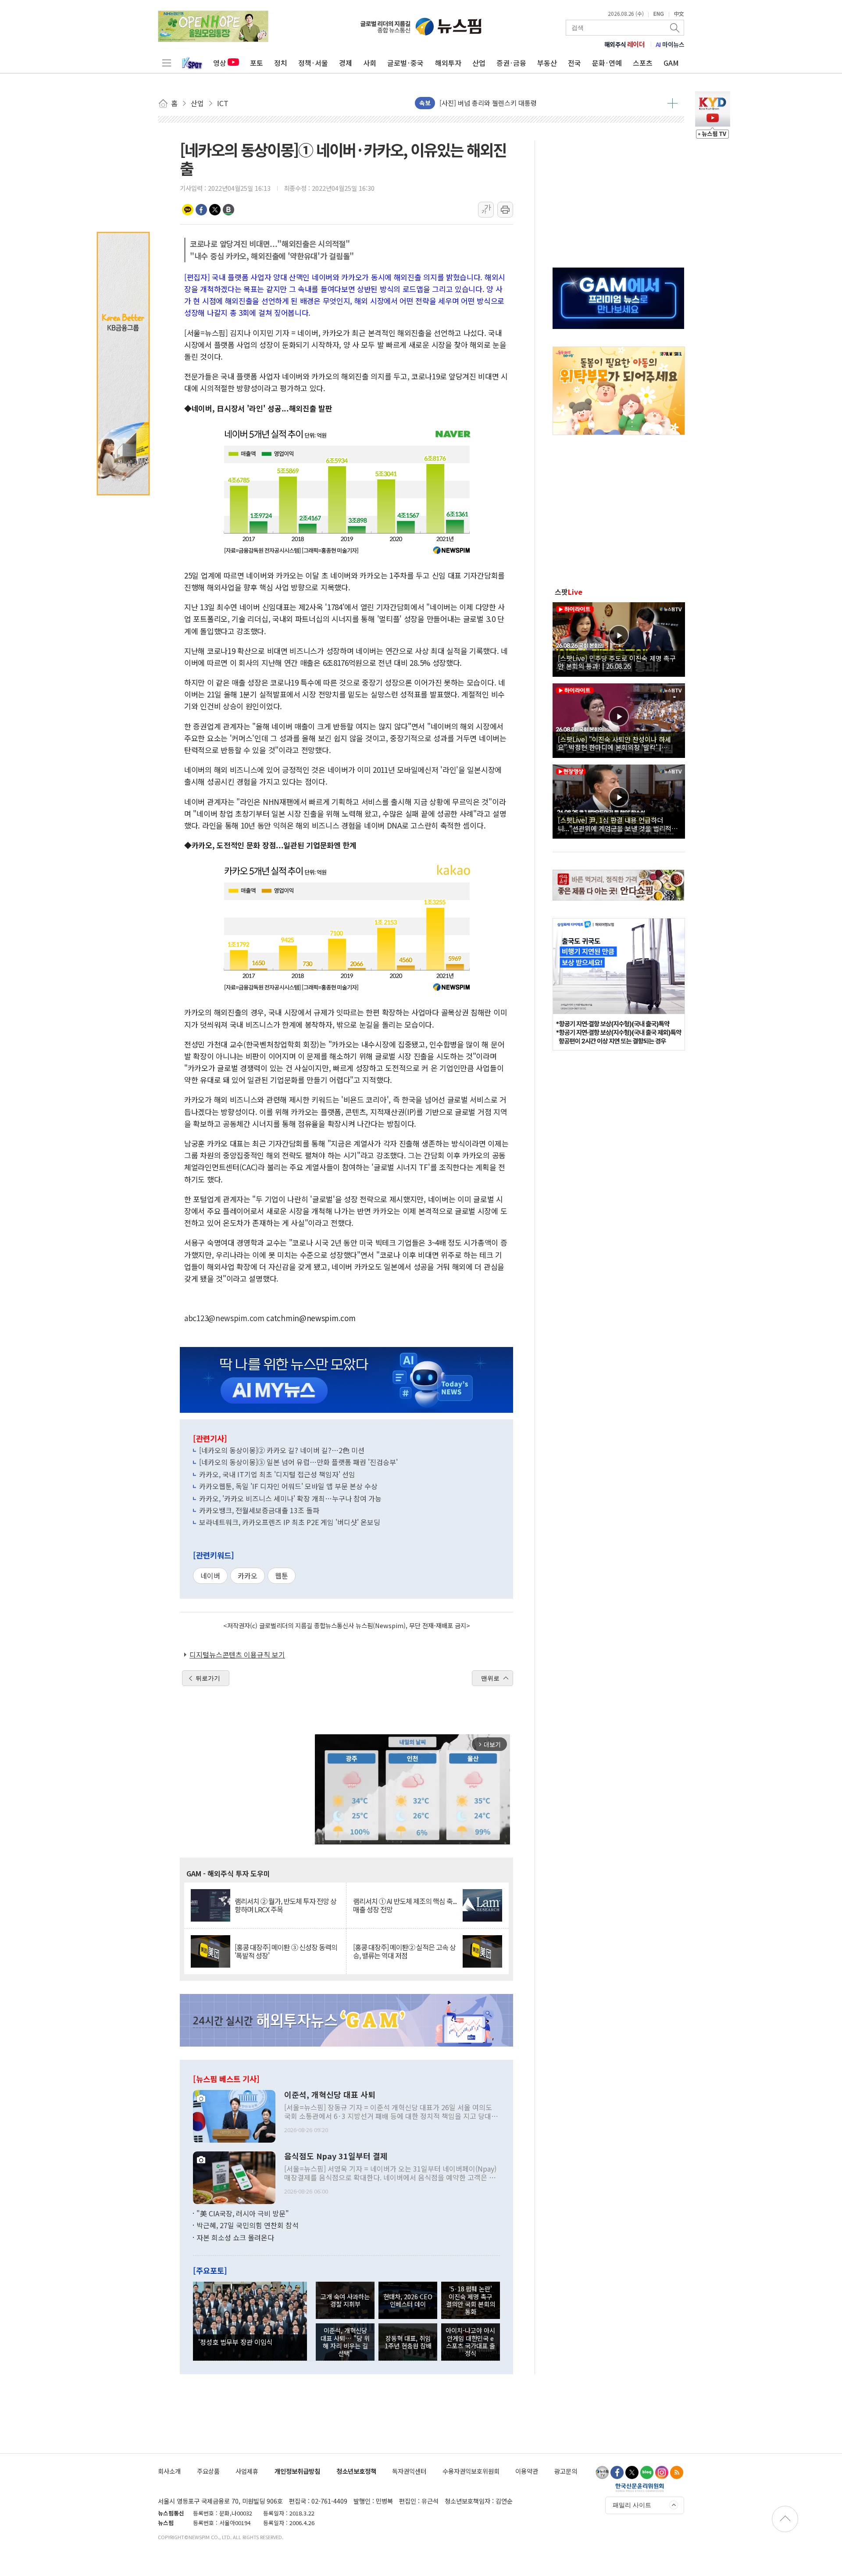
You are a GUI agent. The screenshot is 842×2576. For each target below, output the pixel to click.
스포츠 (643, 63)
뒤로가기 (208, 1678)
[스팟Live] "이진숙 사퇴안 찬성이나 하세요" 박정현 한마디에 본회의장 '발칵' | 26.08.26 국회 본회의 (614, 743)
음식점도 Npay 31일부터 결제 (336, 2156)
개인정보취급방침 (297, 2471)
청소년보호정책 (356, 2471)
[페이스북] (617, 2472)
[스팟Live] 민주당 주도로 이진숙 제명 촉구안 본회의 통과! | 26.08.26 (617, 662)
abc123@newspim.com (224, 1318)
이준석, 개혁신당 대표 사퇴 (330, 2095)
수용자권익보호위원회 (471, 2471)
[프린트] (505, 210)
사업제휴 (247, 2471)
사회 (370, 63)
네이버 (210, 1576)
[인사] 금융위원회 (464, 103)
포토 (257, 63)
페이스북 (201, 210)
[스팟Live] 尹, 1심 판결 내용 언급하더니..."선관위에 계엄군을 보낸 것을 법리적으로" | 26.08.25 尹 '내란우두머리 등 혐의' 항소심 (618, 824)
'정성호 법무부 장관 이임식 (235, 2342)
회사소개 (169, 2471)
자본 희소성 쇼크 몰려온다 (235, 2237)
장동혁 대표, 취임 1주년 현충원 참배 (408, 2342)
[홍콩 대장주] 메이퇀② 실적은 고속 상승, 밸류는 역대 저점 (404, 1951)
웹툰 (282, 1576)
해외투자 (448, 63)
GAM (671, 63)
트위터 (215, 210)
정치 (281, 63)
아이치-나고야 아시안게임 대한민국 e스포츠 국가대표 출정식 (470, 2342)
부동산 (547, 63)
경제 (346, 63)
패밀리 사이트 (632, 2505)
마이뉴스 (670, 44)
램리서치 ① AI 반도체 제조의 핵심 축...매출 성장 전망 (405, 1905)
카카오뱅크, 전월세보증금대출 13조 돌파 (259, 1510)
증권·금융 (511, 63)
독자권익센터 (409, 2471)
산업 (479, 63)
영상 (220, 63)
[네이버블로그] (647, 2472)
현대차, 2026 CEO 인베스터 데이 (408, 2300)
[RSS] (677, 2472)
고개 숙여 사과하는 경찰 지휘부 (345, 2300)
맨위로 (490, 1678)
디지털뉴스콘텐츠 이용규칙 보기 (237, 1654)
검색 (675, 28)
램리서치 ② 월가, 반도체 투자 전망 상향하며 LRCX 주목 (285, 1905)
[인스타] (662, 2472)
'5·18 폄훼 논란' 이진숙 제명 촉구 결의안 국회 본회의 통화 (471, 2300)
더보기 (673, 103)
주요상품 (208, 2471)
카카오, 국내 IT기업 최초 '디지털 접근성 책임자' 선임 (277, 1474)
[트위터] (632, 2472)
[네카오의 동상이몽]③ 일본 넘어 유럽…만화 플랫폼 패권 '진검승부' (298, 1462)
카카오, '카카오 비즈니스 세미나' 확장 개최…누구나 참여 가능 (290, 1498)
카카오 (248, 1576)
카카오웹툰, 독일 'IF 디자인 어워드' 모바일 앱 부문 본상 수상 (288, 1486)
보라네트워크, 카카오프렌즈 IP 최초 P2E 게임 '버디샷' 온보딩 (290, 1522)
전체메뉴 (167, 63)
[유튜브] (602, 2472)
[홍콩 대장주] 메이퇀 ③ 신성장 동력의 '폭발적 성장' (286, 1951)
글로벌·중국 (405, 63)
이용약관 (527, 2471)
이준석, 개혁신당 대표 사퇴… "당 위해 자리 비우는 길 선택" (345, 2342)
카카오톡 (188, 210)
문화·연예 (607, 63)
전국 (574, 63)
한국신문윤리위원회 (640, 2487)
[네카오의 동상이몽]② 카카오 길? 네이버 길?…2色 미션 (282, 1450)
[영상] (619, 638)
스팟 (569, 592)
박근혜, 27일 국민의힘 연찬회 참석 (248, 2225)
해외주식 (625, 44)
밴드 (228, 210)
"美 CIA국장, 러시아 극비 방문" (243, 2213)
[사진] (234, 2115)
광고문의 (566, 2471)
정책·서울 (313, 63)
